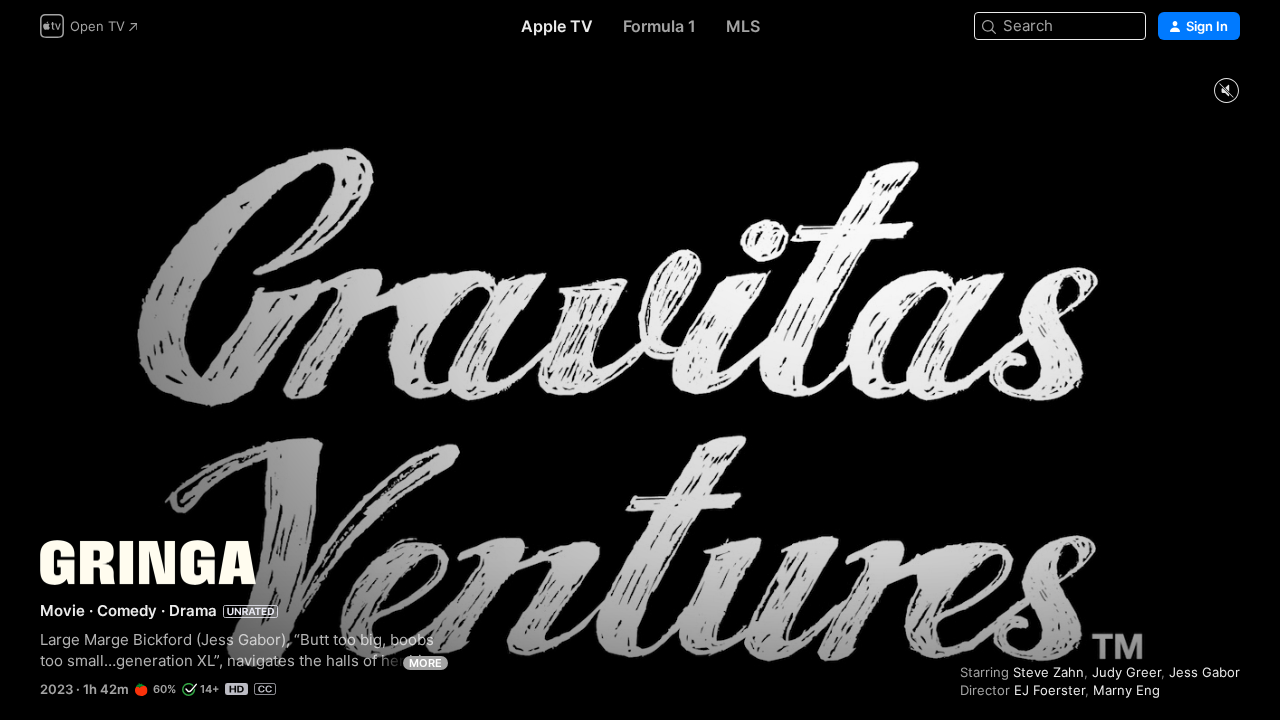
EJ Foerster (1049, 690)
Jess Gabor (1204, 672)
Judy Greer (1126, 672)
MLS (743, 26)
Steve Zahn (1048, 672)
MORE (425, 663)
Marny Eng (1126, 690)
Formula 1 (659, 26)
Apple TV (557, 26)
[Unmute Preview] (1226, 91)
